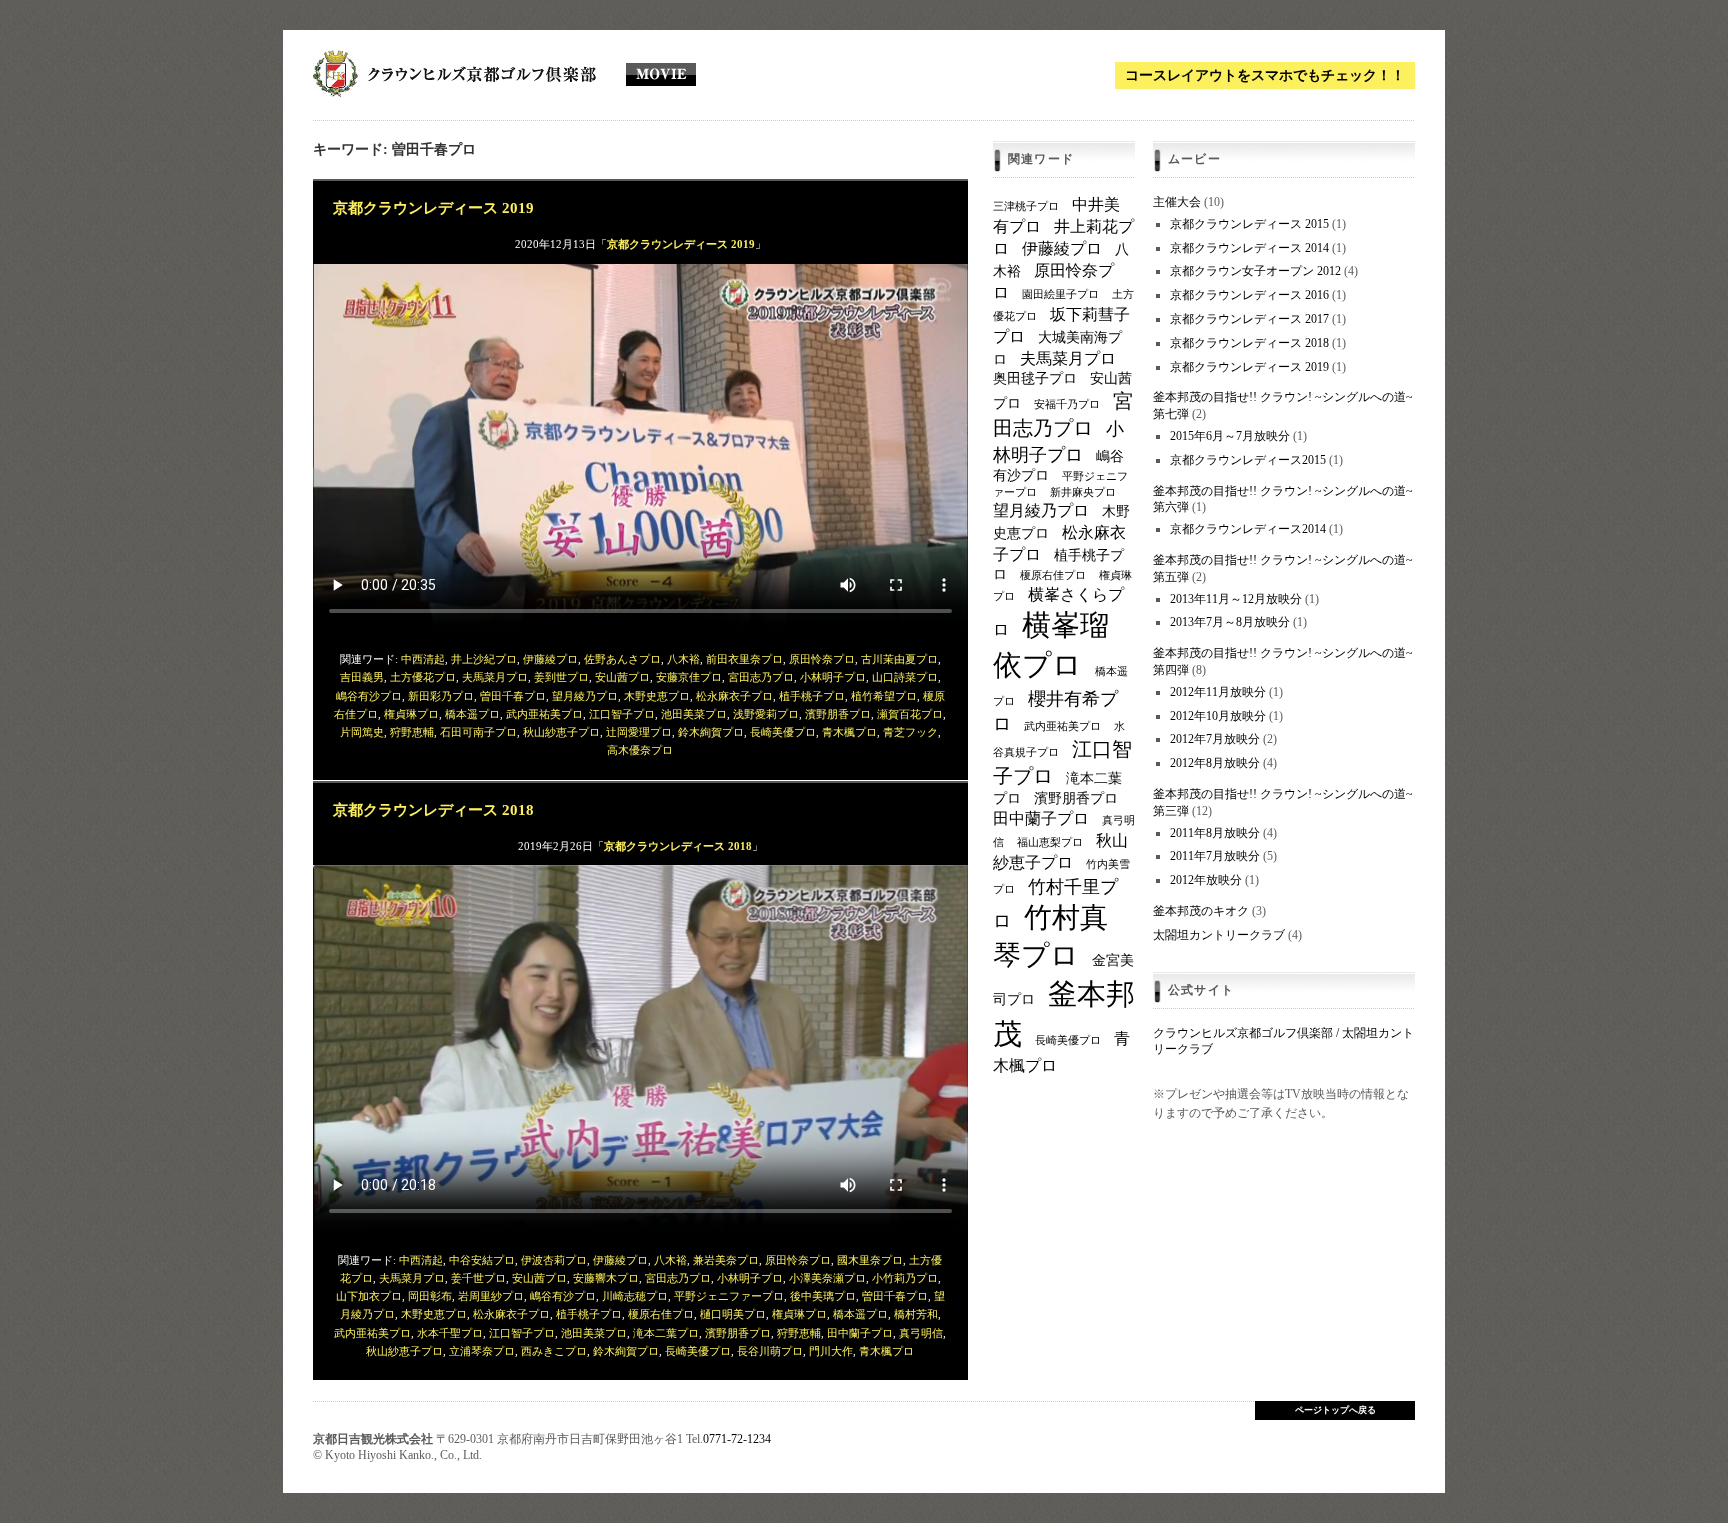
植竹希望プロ (884, 696)
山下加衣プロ (369, 1296)
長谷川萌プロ (770, 1351)
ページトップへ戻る (1335, 1410)
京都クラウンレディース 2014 (1249, 248)
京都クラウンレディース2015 (1248, 460)
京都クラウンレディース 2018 (433, 809)
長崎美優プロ (783, 732)
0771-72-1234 (737, 1439)
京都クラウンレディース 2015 (1249, 224)
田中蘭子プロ (860, 1333)
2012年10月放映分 (1218, 716)
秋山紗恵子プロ (561, 732)
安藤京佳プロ (689, 677)
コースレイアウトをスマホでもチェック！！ (1265, 75)
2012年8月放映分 (1215, 763)
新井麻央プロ (1083, 492)
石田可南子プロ (478, 732)
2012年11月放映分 (1218, 692)
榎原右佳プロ (661, 1314)
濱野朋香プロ (838, 714)
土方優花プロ (423, 677)
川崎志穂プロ (635, 1296)
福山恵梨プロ (1050, 842)
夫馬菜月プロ (495, 677)
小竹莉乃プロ (905, 1278)
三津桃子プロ (1026, 206)
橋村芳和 (916, 1314)
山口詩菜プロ (905, 677)
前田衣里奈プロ (744, 659)
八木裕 (683, 659)
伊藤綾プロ (550, 659)
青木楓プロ (849, 732)
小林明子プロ (833, 677)
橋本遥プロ (472, 714)
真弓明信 (921, 1333)
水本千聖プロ (450, 1333)
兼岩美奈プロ (726, 1260)
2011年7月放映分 (1215, 856)
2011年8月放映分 (1215, 833)
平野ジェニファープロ (729, 1296)
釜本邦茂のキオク (1201, 911)
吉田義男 (362, 677)
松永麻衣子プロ (734, 696)
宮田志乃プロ (761, 677)
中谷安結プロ (482, 1260)
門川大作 (831, 1351)
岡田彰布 (430, 1296)
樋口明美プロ (733, 1314)
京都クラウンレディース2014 (1248, 529)
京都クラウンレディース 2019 (433, 207)
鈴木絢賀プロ (711, 732)
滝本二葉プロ (666, 1333)
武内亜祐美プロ (544, 714)
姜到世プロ (561, 677)
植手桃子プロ (812, 696)
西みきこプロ (554, 1351)
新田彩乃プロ (441, 696)
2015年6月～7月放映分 (1230, 436)
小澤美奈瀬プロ (827, 1278)
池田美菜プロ (694, 714)
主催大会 (1177, 202)
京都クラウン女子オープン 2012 (1255, 271)
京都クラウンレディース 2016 (1249, 295)
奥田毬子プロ (1035, 378)
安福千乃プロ (1067, 404)
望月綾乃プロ (585, 696)
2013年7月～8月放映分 (1230, 622)
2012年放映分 (1206, 880)
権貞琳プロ (411, 714)
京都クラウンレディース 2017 (1249, 319)
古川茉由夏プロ (899, 659)
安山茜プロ (622, 677)
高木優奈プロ (640, 750)
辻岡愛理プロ (639, 732)
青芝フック (910, 732)
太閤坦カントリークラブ (1219, 935)
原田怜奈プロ (822, 659)
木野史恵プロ (657, 696)
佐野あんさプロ (622, 659)
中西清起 (423, 659)
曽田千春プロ (513, 696)
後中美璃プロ (823, 1296)
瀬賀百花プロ (910, 714)
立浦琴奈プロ (482, 1351)
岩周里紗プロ (491, 1296)
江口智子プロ (622, 714)
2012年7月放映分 (1215, 739)
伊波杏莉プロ (554, 1260)
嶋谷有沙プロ (369, 696)
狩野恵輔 (412, 732)
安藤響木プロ (606, 1278)
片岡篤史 (362, 732)
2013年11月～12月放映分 (1236, 599)
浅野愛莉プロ (766, 714)
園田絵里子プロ (1060, 294)
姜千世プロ (478, 1278)
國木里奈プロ (870, 1260)
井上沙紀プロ (484, 659)
